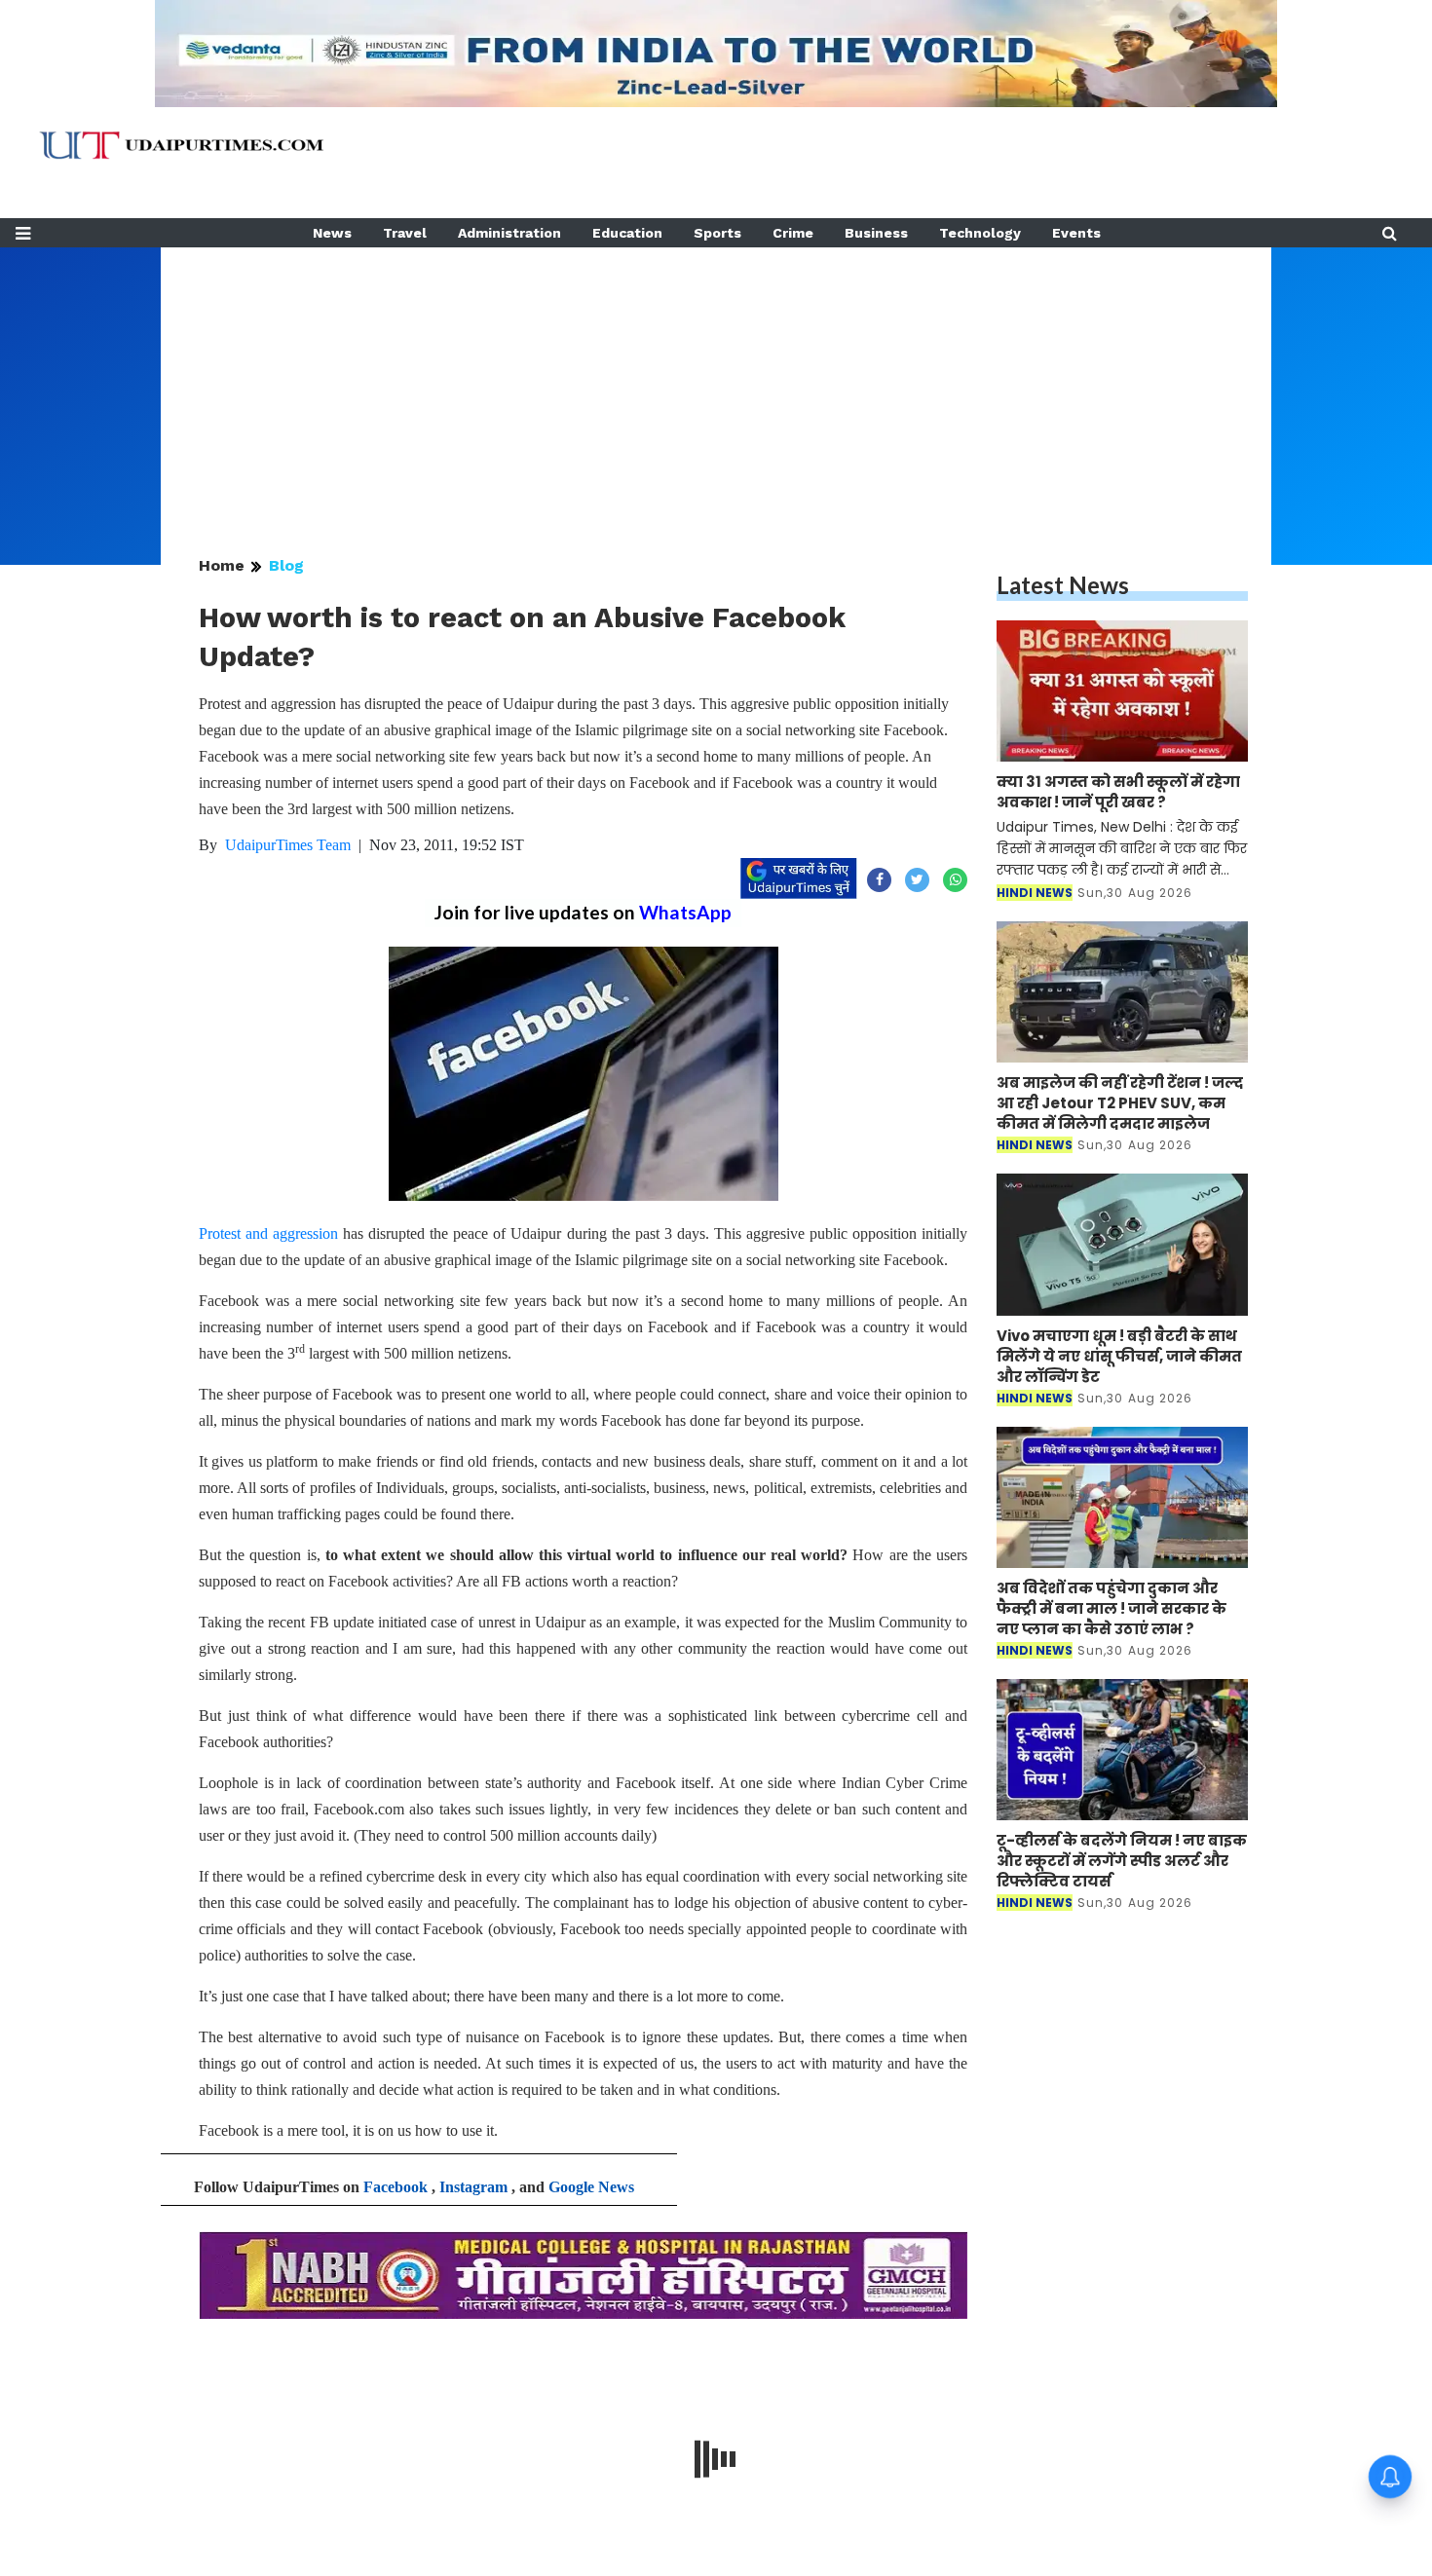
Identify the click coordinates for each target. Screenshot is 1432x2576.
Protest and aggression (268, 1233)
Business (876, 233)
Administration (509, 233)
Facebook (396, 2187)
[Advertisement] (716, 384)
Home (222, 565)
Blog (286, 565)
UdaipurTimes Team (288, 845)
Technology (980, 233)
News (332, 233)
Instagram (473, 2187)
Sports (717, 233)
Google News (591, 2187)
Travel (405, 233)
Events (1076, 233)
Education (627, 233)
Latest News (1063, 585)
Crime (793, 233)
